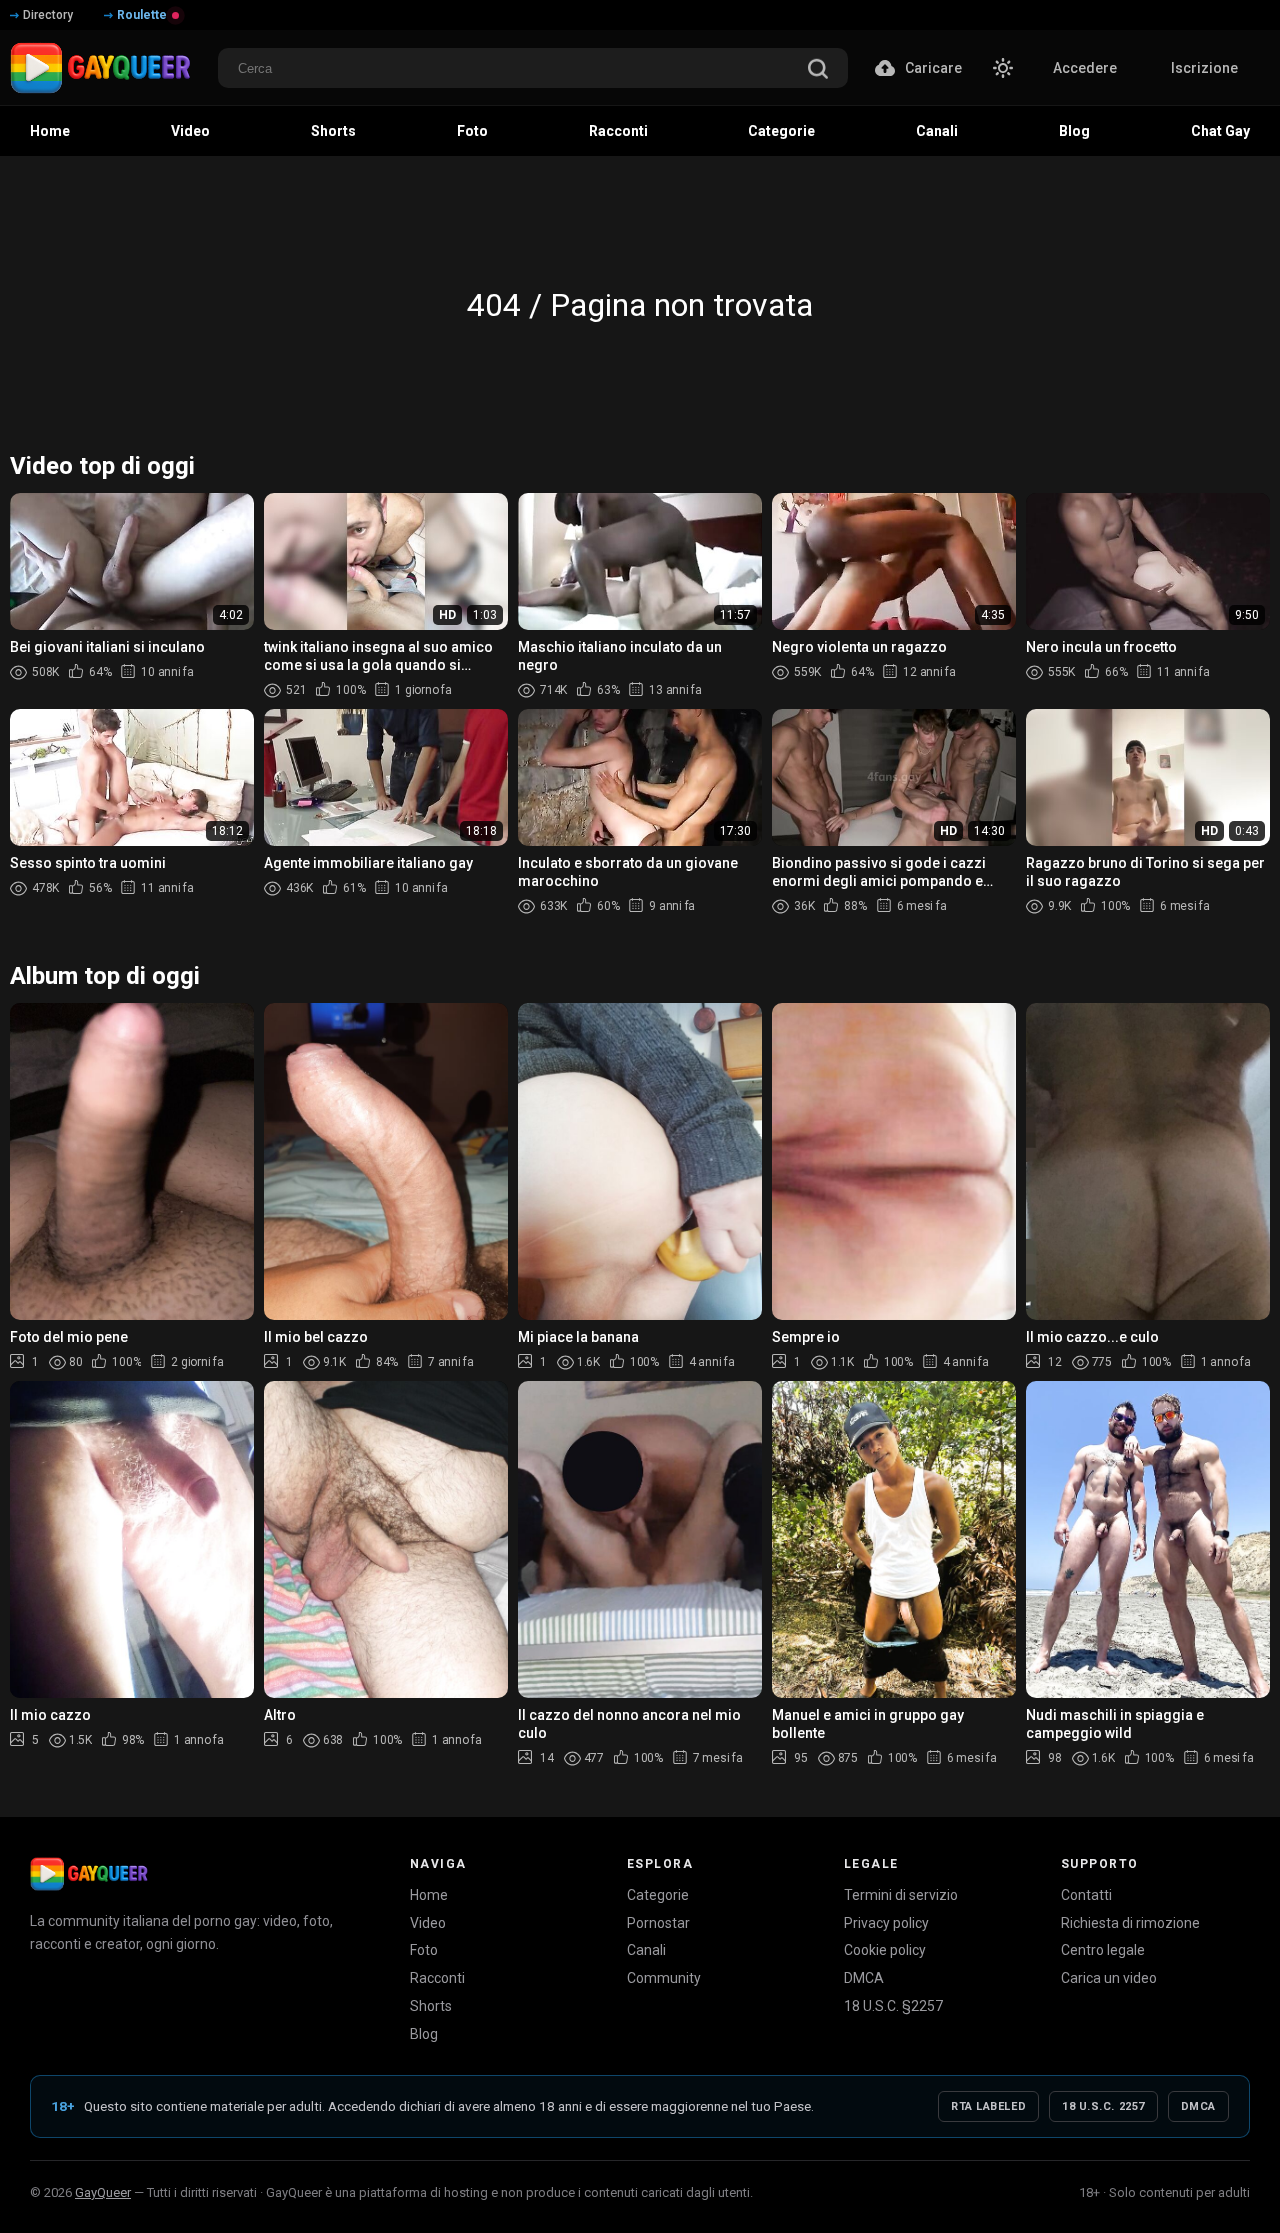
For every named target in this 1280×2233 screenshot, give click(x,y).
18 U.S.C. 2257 (1103, 2106)
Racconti (437, 1978)
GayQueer (103, 2192)
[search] (818, 70)
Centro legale (1103, 1950)
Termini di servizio (901, 1895)
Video (428, 1923)
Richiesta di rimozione (1130, 1923)
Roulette (142, 15)
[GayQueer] (89, 1874)
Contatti (1086, 1895)
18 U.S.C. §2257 (893, 2006)
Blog (424, 2034)
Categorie (658, 1895)
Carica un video (1109, 1978)
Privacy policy (886, 1923)
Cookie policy (885, 1950)
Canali (646, 1950)
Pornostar (658, 1923)
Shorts (431, 2006)
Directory (48, 15)
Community (664, 1978)
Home (429, 1895)
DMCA (864, 1978)
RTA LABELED (988, 2106)
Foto (424, 1950)
